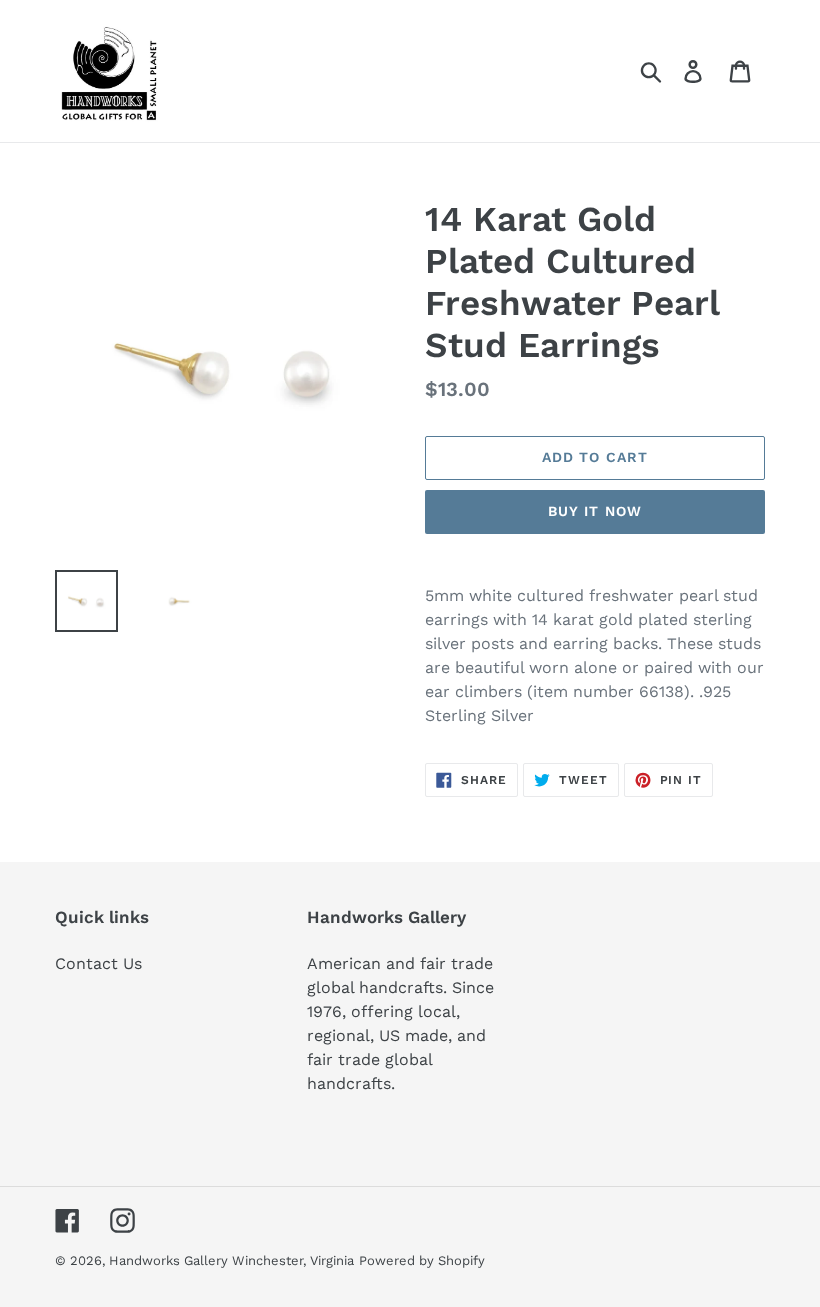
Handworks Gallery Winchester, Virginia (231, 1260)
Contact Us (98, 963)
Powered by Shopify (422, 1260)
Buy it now (595, 511)
